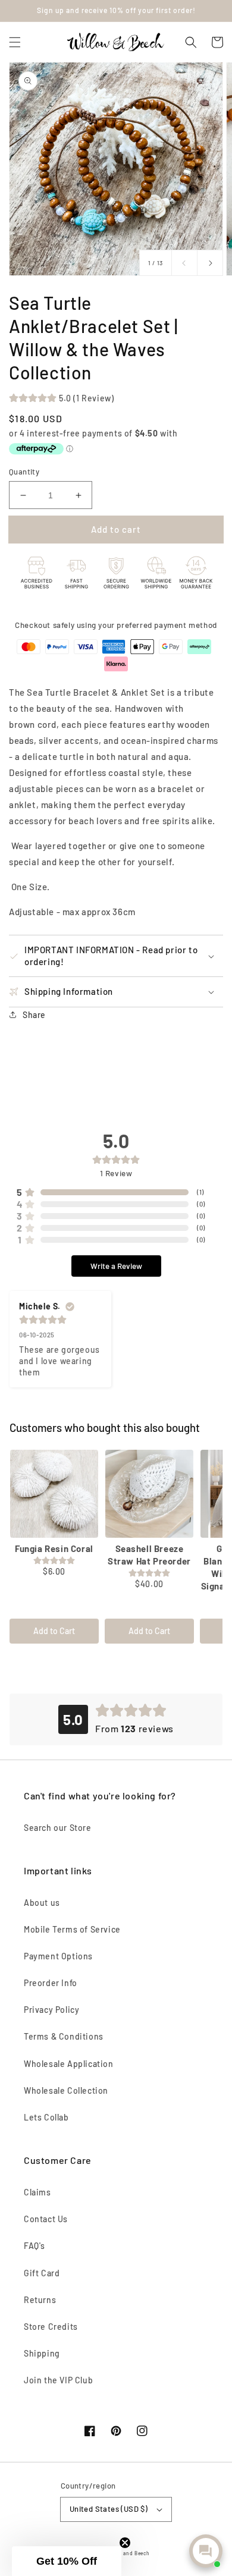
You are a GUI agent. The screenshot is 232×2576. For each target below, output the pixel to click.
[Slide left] (184, 263)
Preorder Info (51, 1983)
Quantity (24, 472)
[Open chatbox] (206, 2551)
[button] (15, 42)
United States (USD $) (109, 2509)
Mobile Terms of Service (72, 1929)
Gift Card (42, 2273)
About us (42, 1903)
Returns (40, 2300)
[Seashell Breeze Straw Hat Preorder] (149, 1494)
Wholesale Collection (66, 2090)
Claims (37, 2192)
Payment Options (58, 1956)
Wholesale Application (69, 2064)
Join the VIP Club (58, 2380)
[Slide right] (210, 263)
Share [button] (34, 1015)
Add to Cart (54, 1631)
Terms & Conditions (64, 2036)
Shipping (42, 2353)
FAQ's (35, 2246)
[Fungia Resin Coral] (54, 1494)
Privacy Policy (51, 2010)
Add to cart (116, 529)
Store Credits (51, 2327)
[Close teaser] (125, 2543)
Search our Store (58, 1828)
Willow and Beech (127, 2553)
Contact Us (46, 2219)
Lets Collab (46, 2117)
